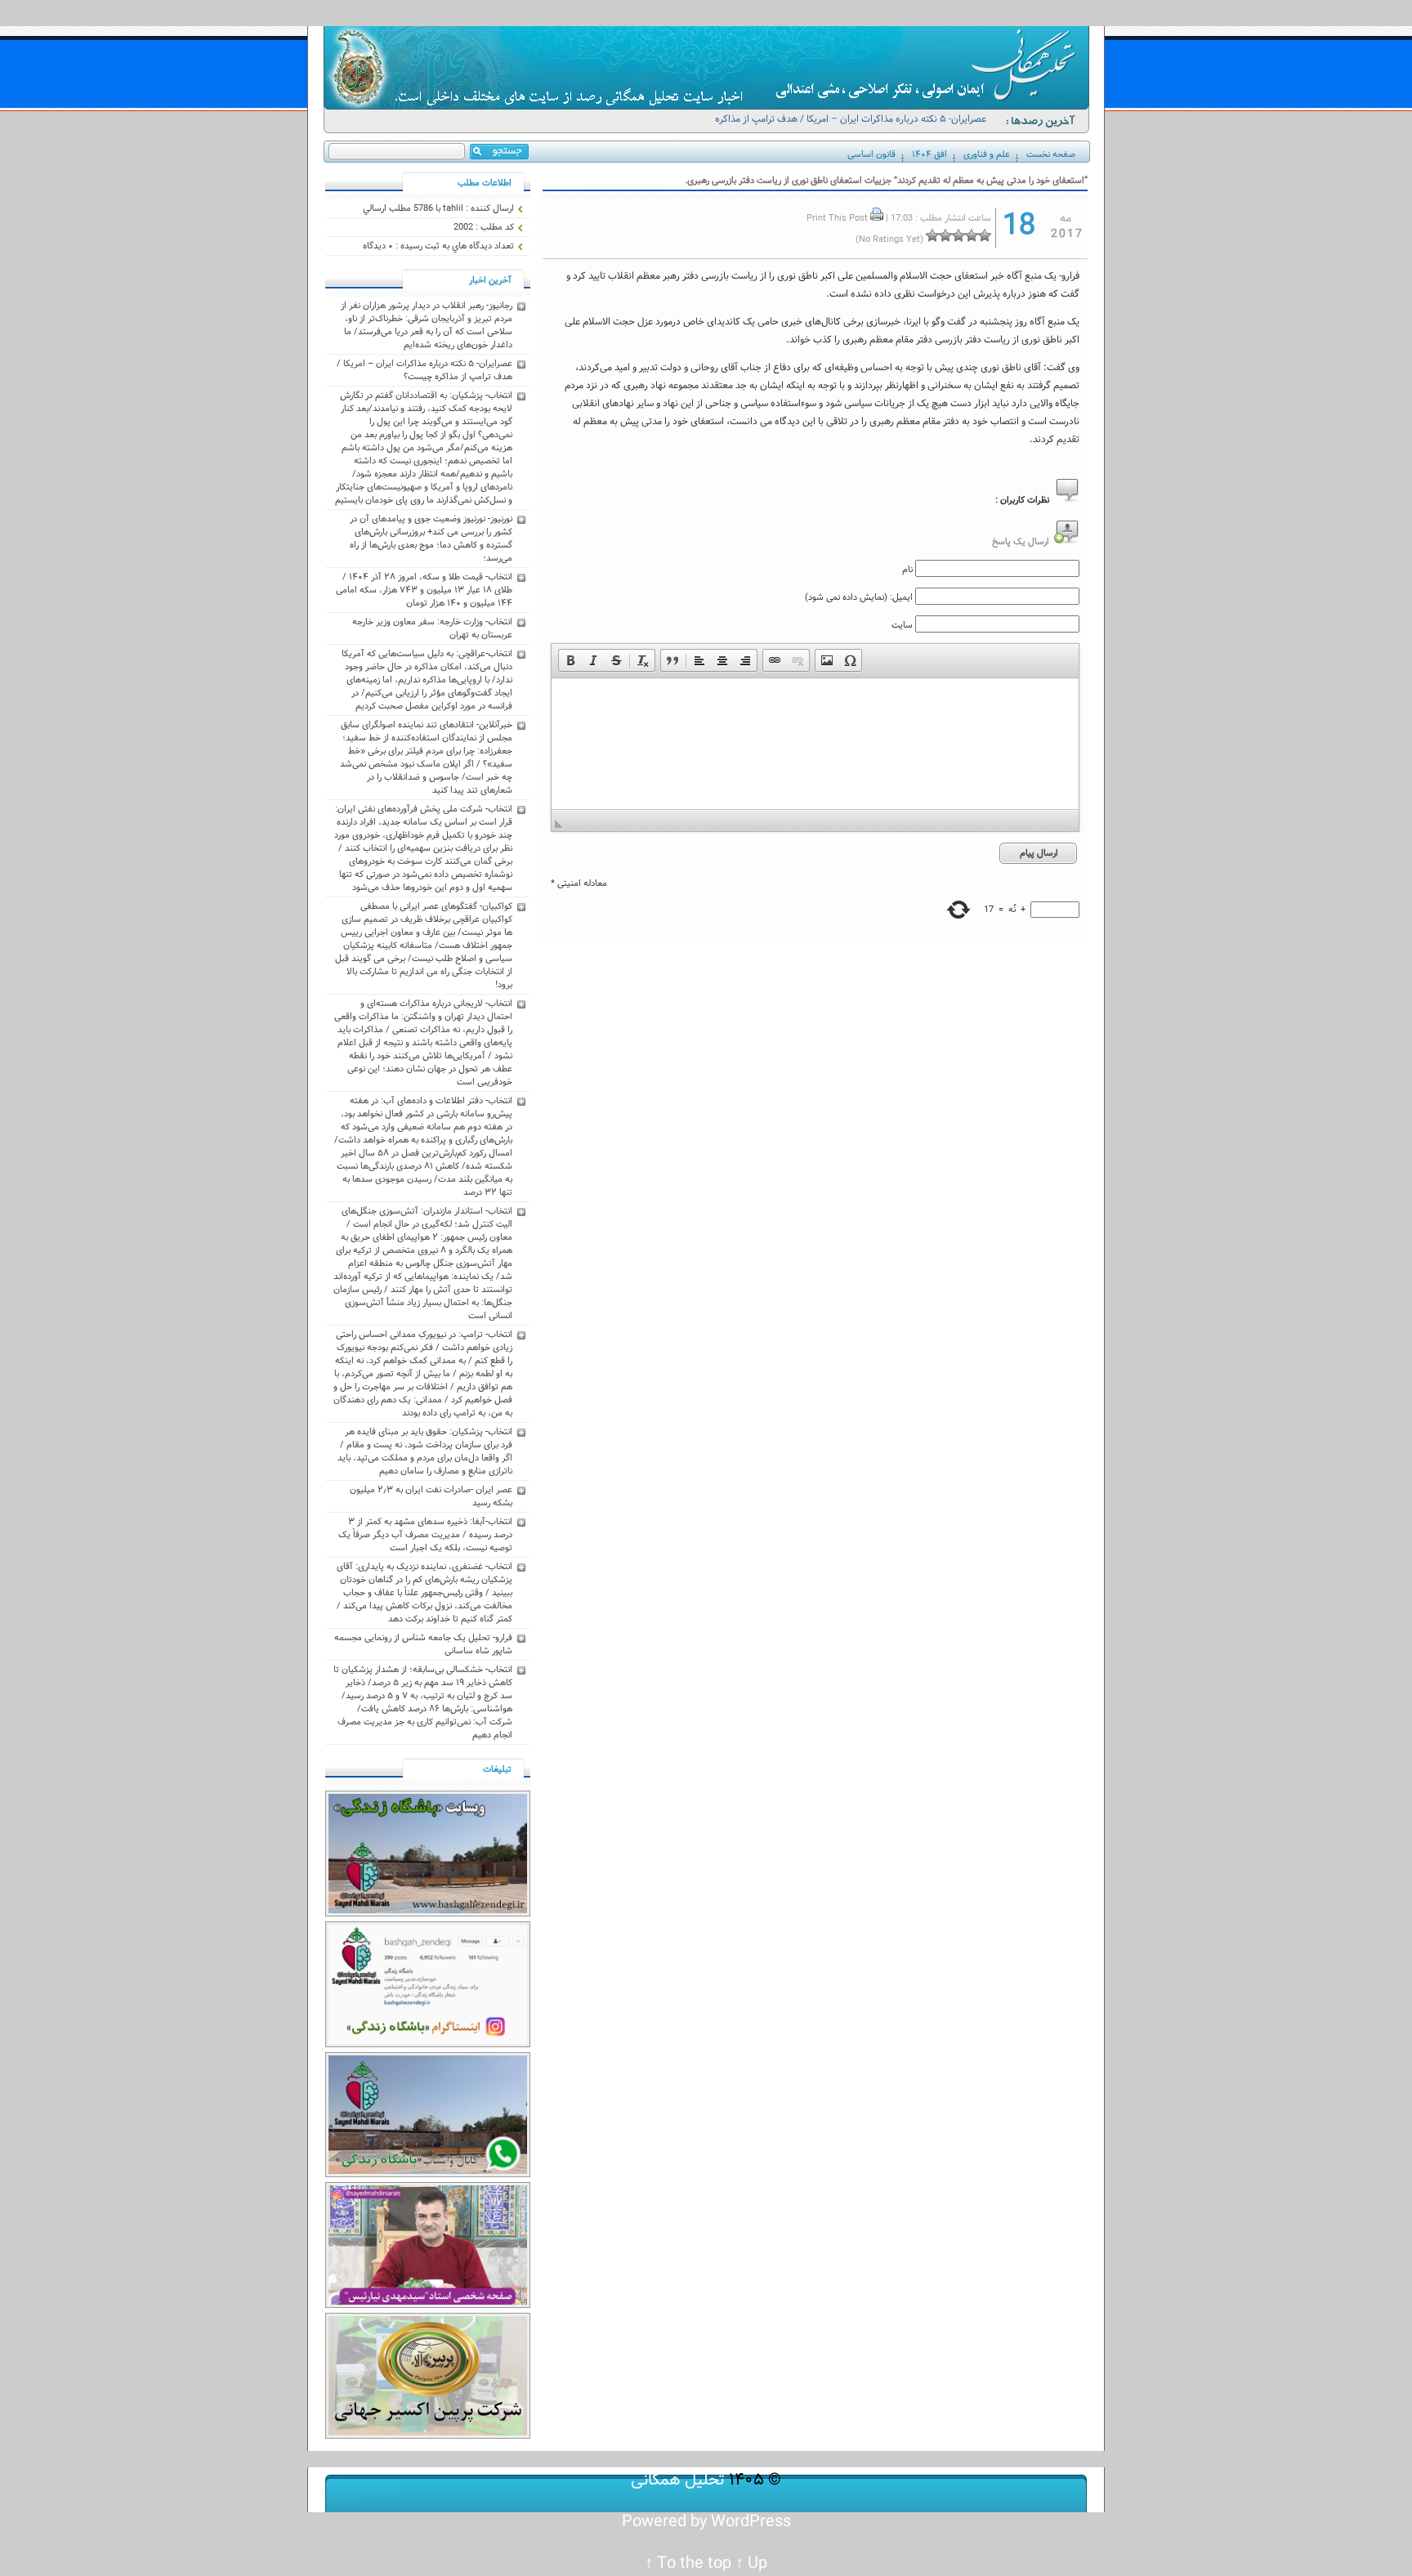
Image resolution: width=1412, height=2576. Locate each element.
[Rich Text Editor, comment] (815, 744)
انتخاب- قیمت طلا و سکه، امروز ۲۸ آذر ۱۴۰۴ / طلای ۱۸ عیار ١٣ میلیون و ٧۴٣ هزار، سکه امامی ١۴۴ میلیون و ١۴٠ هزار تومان (424, 590)
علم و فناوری (987, 154)
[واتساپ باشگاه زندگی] (428, 2175)
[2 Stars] (972, 235)
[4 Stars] (945, 235)
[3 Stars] (958, 235)
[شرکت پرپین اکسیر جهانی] (428, 2436)
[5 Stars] (932, 235)
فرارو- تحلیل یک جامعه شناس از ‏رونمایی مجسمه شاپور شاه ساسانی (423, 1644)
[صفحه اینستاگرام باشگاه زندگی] (428, 2045)
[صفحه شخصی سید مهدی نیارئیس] (428, 2305)
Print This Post (837, 218)
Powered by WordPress (706, 2522)
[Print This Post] (877, 218)
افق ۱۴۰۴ (929, 154)
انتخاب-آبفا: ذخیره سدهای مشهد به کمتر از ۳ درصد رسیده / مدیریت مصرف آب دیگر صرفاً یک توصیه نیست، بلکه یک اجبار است (425, 1535)
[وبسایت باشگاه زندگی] (428, 1914)
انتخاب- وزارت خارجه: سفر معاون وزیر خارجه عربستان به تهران (432, 628)
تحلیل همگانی (678, 2480)
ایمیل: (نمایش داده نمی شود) (859, 597)
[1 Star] (985, 235)
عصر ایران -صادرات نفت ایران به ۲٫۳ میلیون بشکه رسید (431, 1496)
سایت (902, 625)
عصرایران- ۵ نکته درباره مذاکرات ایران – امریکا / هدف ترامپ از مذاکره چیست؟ (851, 126)
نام (907, 570)
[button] (570, 660)
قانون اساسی (871, 154)
